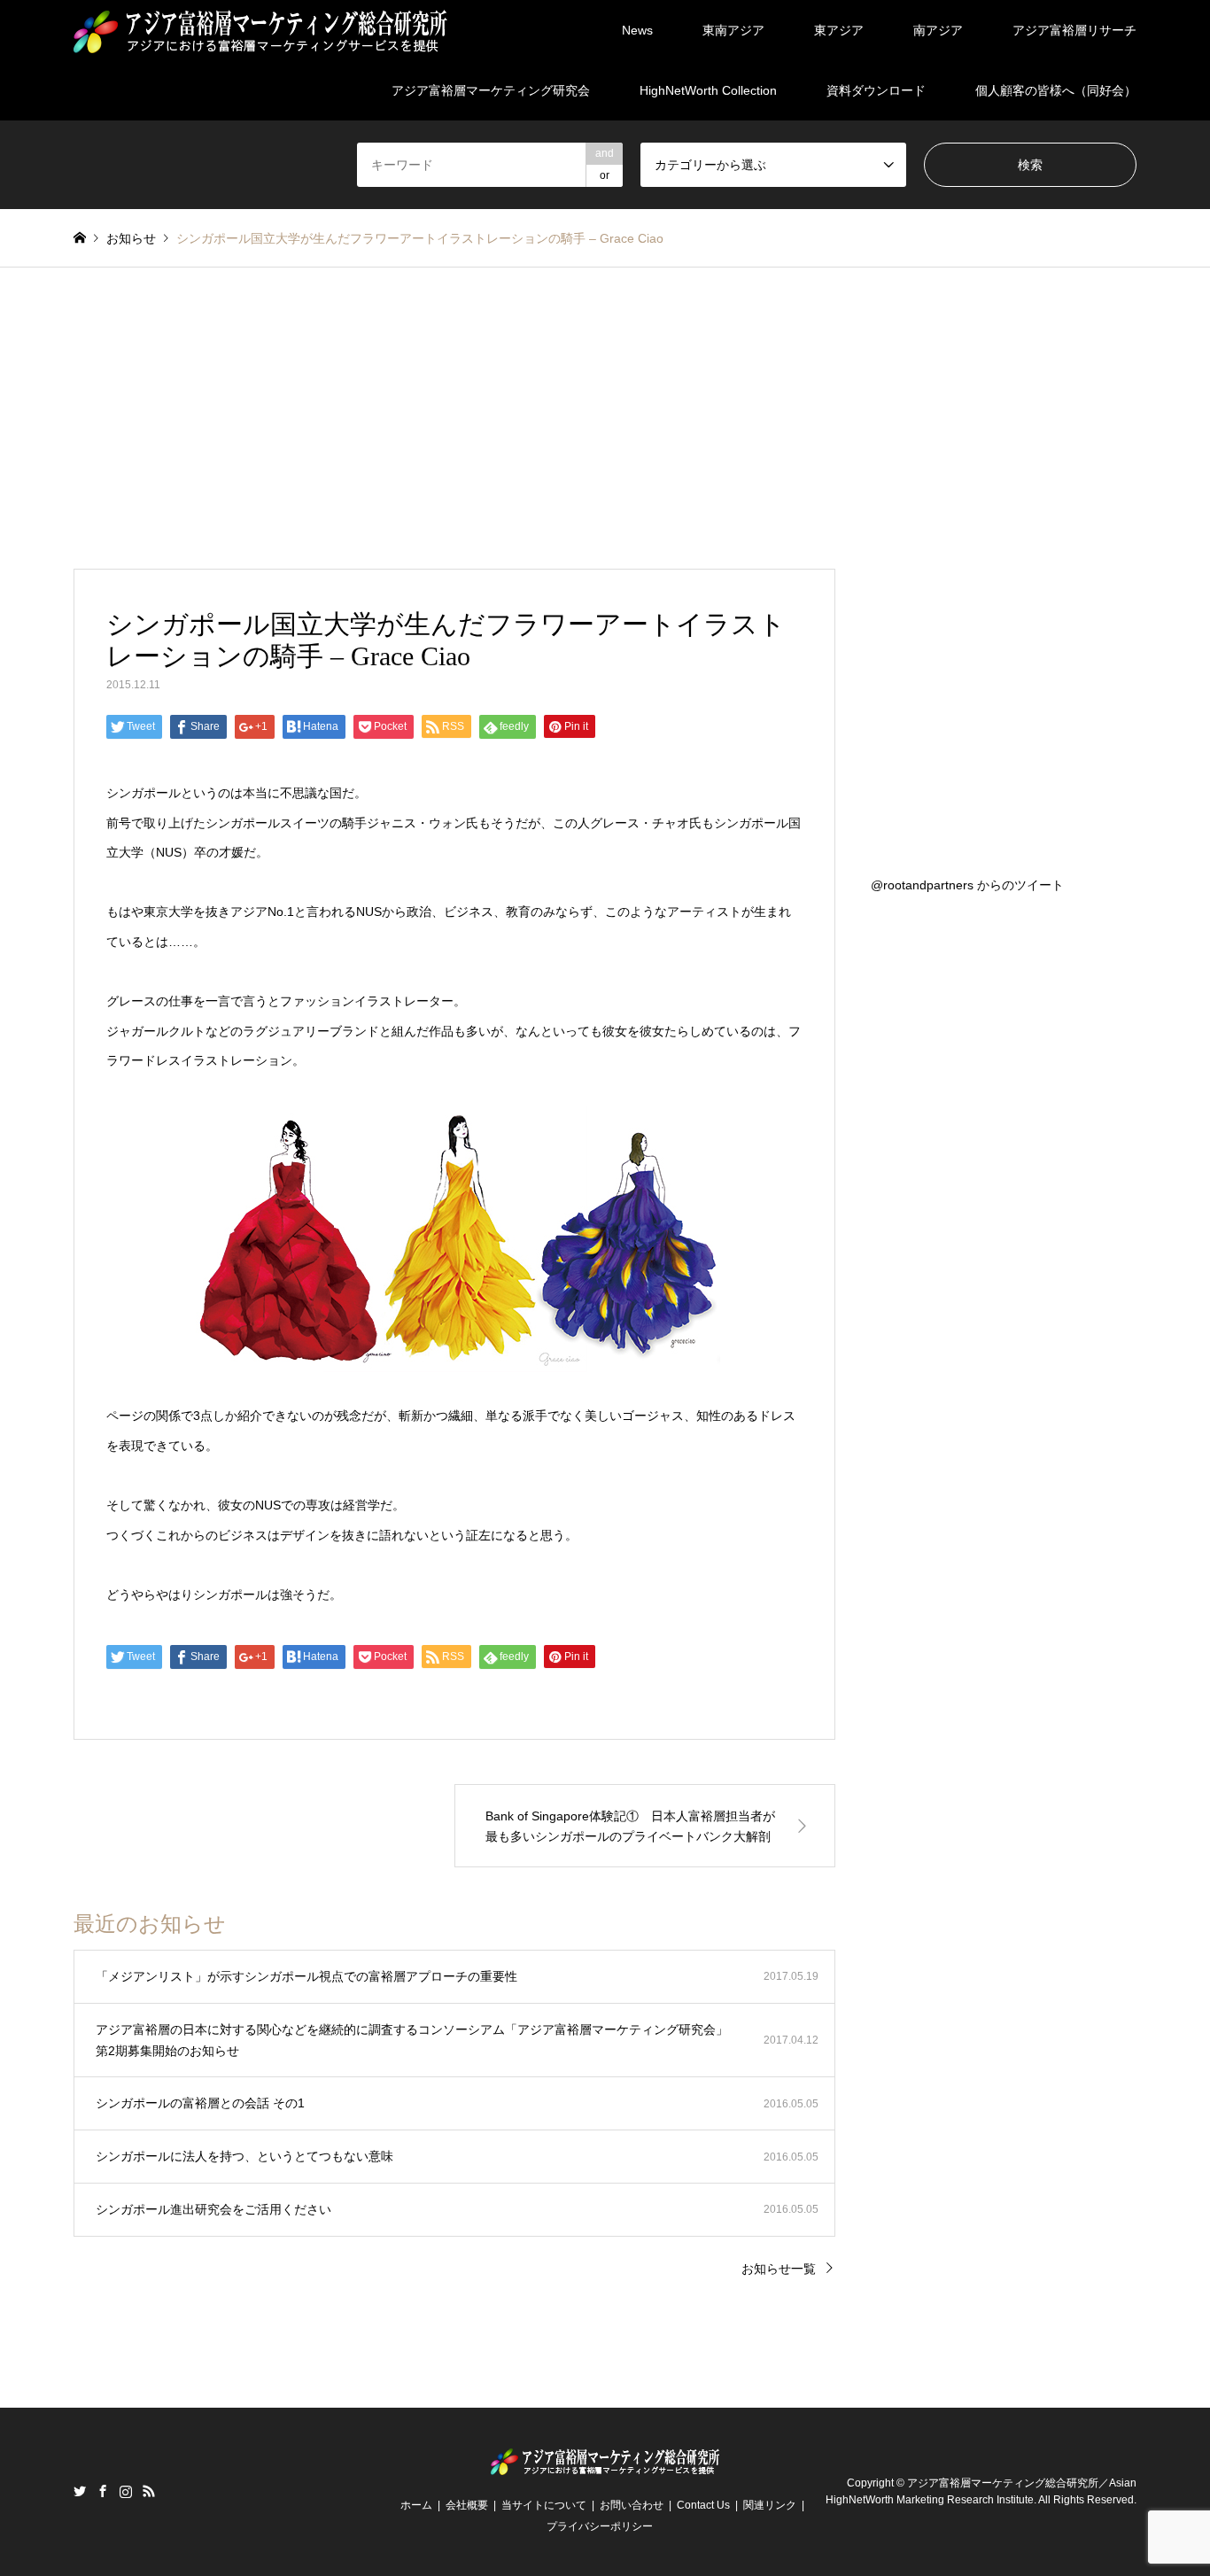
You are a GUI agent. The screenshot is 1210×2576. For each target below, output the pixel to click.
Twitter (80, 2491)
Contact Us (703, 2505)
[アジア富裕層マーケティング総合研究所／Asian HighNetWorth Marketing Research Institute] (260, 30)
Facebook (103, 2491)
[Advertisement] (605, 400)
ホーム (416, 2505)
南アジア (938, 30)
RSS (149, 2491)
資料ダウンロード (876, 90)
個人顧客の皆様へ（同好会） (1056, 90)
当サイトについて (544, 2505)
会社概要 (467, 2505)
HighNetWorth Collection (708, 90)
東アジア (839, 30)
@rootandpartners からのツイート (967, 885)
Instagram (126, 2491)
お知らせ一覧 (779, 2269)
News (637, 30)
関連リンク (770, 2505)
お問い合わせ (632, 2505)
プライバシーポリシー (600, 2526)
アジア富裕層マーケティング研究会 (491, 90)
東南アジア (733, 30)
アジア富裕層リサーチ (1074, 30)
